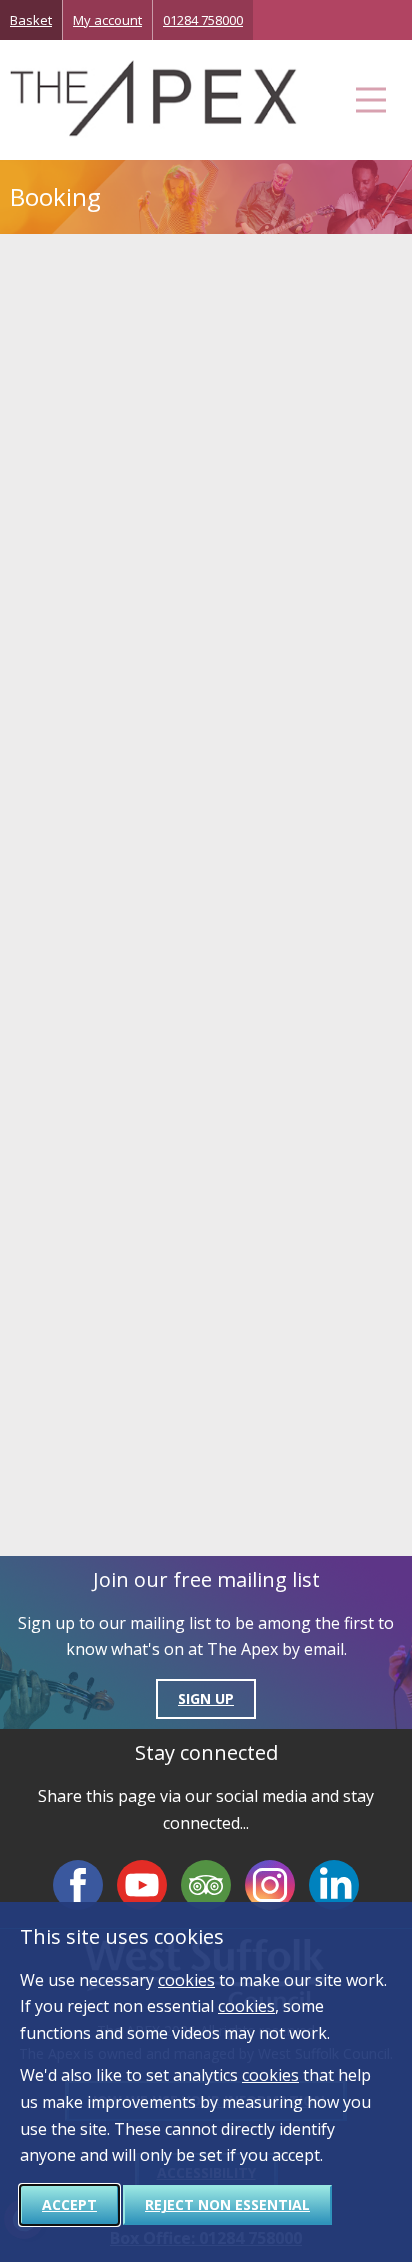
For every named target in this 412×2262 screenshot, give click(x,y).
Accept (69, 2204)
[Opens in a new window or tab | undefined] (78, 1885)
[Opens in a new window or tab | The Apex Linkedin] (334, 1885)
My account (107, 20)
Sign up (206, 1698)
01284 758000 (203, 20)
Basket (31, 20)
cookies (186, 1980)
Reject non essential (227, 2204)
